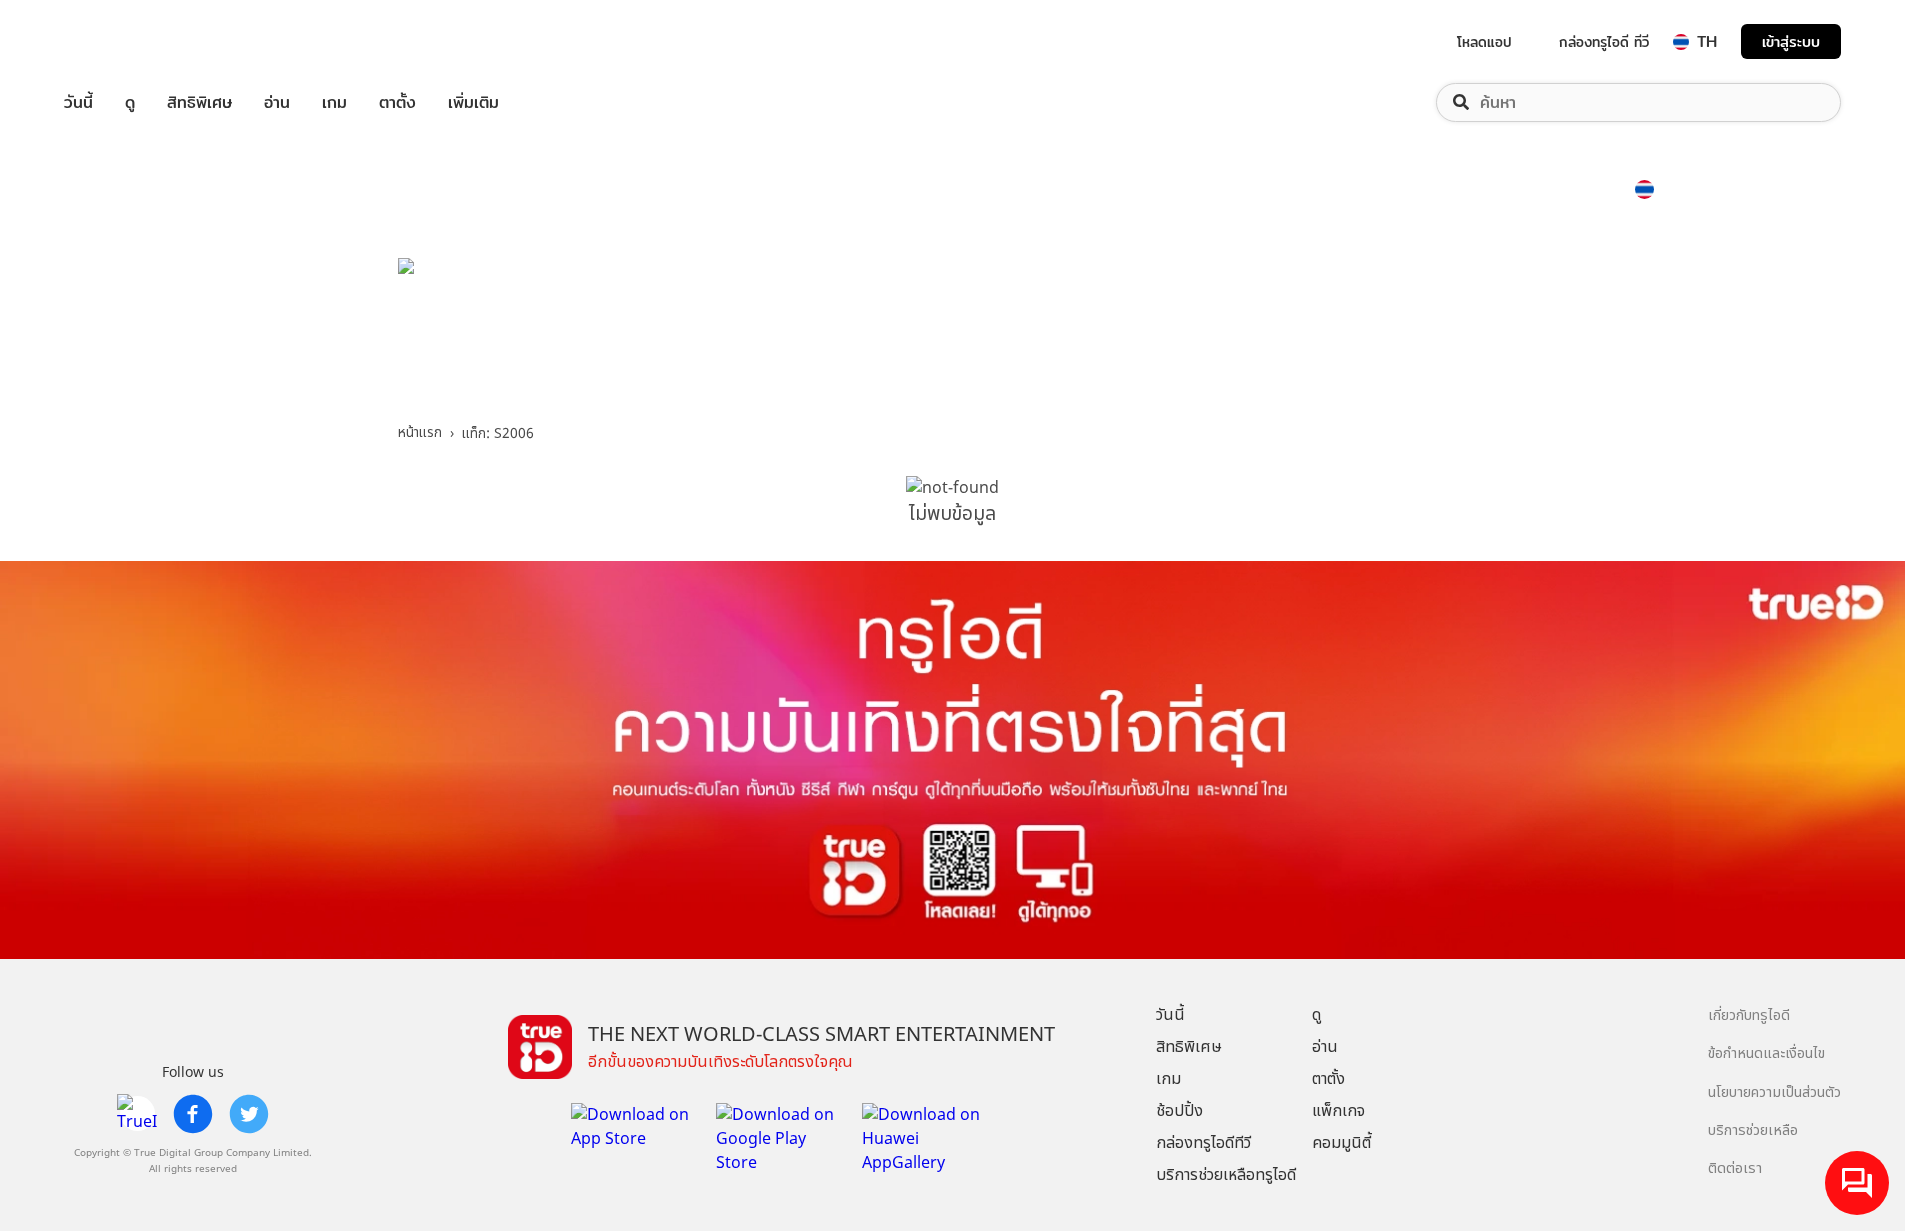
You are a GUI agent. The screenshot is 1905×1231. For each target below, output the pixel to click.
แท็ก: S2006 (498, 434)
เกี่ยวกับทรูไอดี (1749, 1015)
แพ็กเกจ (1338, 1111)
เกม (334, 102)
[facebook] (193, 1114)
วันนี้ (78, 102)
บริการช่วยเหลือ (1753, 1130)
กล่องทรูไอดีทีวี (1203, 1143)
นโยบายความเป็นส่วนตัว (1774, 1092)
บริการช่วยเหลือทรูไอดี (1226, 1175)
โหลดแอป (1484, 42)
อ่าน (277, 102)
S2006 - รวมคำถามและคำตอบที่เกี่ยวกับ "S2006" (780, 329)
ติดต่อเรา (1735, 1168)
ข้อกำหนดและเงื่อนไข (1766, 1053)
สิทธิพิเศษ (199, 102)
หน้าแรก (420, 433)
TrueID (124, 41)
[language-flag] (1681, 42)
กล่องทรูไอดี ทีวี (1604, 42)
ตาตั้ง (397, 102)
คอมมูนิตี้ (1341, 1143)
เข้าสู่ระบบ (1791, 41)
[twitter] (249, 1114)
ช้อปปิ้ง (1179, 1111)
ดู (130, 102)
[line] (137, 1114)
